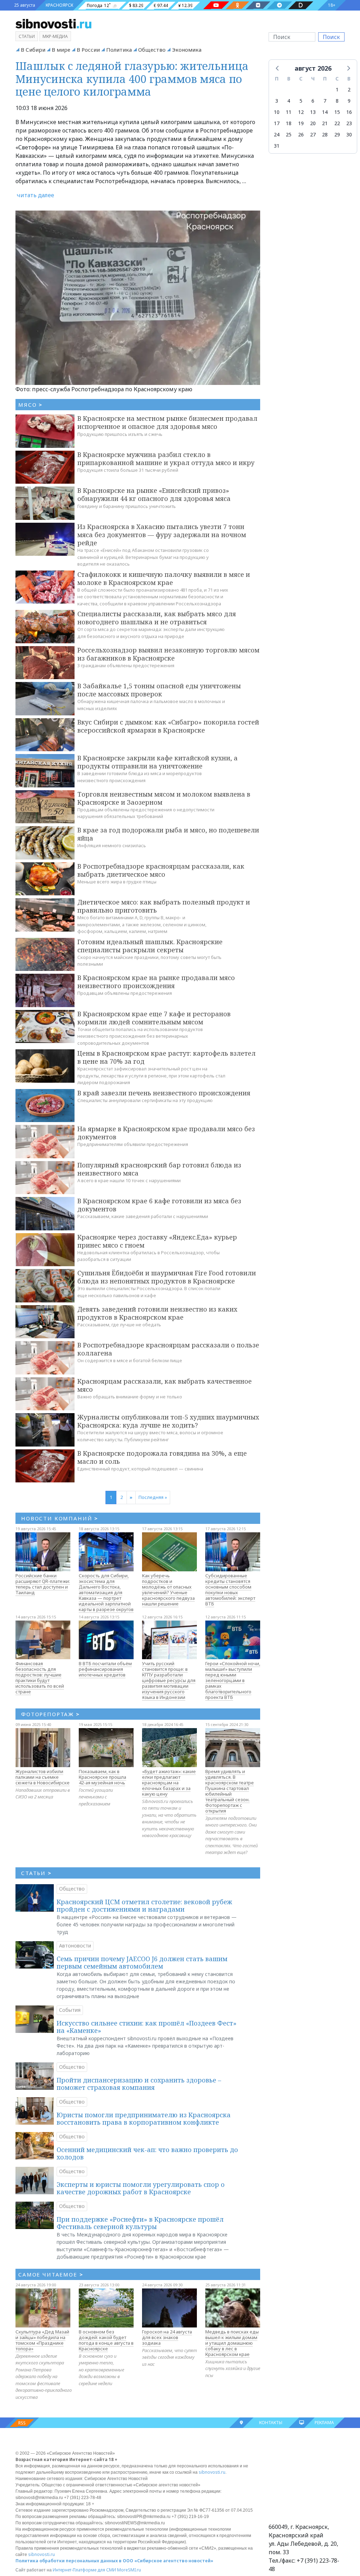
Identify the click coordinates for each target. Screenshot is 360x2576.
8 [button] (337, 101)
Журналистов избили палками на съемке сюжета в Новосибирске (43, 1777)
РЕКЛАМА (324, 2423)
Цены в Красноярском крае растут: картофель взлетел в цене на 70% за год (166, 1057)
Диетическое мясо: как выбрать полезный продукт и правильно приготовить (164, 906)
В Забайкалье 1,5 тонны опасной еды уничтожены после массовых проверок (159, 690)
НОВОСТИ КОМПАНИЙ (60, 1518)
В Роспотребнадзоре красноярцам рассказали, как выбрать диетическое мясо (161, 870)
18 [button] (289, 123)
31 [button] (277, 146)
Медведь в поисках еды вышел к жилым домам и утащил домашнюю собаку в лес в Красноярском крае (232, 2343)
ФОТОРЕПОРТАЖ (50, 1714)
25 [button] (289, 134)
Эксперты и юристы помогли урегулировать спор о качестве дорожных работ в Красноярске (141, 2188)
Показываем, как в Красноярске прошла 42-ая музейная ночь (102, 1777)
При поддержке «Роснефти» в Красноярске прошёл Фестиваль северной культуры (140, 2223)
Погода (95, 5)
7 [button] (325, 101)
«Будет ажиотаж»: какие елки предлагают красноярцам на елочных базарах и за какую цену (169, 1783)
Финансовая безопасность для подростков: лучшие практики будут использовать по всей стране (40, 1677)
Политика (119, 50)
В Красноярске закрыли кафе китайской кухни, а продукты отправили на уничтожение (157, 762)
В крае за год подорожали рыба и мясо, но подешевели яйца (168, 834)
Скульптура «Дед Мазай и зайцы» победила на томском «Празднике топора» (42, 2340)
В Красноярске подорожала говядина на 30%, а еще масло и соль (162, 1457)
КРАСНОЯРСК (59, 5)
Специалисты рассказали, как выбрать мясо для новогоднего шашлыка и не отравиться (157, 618)
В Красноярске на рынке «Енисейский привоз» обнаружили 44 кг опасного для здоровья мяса (154, 494)
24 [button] (277, 134)
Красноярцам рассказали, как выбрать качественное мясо (165, 1385)
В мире (61, 50)
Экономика (187, 50)
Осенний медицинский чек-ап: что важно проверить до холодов (147, 2153)
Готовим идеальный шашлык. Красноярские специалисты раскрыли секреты (150, 946)
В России (88, 50)
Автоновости (75, 1946)
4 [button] (289, 101)
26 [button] (301, 134)
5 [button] (301, 101)
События (70, 2010)
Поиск (331, 37)
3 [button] (277, 101)
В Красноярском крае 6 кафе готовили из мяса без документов (159, 1205)
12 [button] (301, 112)
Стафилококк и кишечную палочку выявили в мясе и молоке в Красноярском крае (164, 578)
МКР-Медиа (55, 36)
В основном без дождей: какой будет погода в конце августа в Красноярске (106, 2340)
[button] (278, 68)
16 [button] (349, 112)
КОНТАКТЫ (271, 2423)
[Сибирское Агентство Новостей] (53, 23)
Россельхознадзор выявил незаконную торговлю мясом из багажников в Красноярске (168, 654)
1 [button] (337, 89)
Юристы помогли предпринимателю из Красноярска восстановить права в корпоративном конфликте (144, 2119)
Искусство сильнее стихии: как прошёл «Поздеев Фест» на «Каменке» (147, 2027)
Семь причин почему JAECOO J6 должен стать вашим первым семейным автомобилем (142, 1963)
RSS (22, 2423)
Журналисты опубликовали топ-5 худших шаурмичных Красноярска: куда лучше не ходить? (168, 1421)
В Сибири (33, 50)
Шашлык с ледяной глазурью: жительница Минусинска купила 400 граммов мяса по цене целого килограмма (132, 79)
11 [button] (289, 112)
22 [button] (337, 123)
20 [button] (313, 123)
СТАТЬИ (36, 1873)
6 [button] (313, 101)
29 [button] (337, 134)
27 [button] (313, 134)
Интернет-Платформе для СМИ (84, 2570)
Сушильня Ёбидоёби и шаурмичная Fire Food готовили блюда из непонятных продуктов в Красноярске (167, 1277)
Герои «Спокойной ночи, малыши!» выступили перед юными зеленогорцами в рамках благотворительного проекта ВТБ (233, 1680)
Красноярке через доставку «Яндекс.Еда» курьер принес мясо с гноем (157, 1241)
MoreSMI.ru (129, 2570)
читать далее (36, 195)
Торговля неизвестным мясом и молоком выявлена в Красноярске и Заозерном (164, 798)
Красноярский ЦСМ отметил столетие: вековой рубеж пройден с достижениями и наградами (144, 1906)
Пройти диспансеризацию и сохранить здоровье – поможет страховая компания (139, 2084)
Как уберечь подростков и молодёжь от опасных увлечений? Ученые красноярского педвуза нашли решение (168, 1590)
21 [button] (325, 123)
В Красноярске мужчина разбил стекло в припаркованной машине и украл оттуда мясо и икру (166, 459)
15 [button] (337, 112)
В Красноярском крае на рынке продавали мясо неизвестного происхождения (156, 982)
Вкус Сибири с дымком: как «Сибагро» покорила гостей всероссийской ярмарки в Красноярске (168, 726)
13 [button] (313, 112)
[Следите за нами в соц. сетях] (216, 5)
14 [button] (325, 112)
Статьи (27, 36)
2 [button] (349, 89)
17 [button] (277, 123)
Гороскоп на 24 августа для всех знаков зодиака (167, 2337)
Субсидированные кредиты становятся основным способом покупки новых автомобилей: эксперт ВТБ (230, 1590)
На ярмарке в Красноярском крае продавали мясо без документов (166, 1133)
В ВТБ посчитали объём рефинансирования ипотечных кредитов (105, 1669)
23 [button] (349, 123)
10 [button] (277, 112)
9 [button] (349, 101)
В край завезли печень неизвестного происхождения (164, 1093)
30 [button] (349, 134)
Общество (152, 50)
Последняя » (153, 1497)
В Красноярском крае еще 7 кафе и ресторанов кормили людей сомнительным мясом (154, 1018)
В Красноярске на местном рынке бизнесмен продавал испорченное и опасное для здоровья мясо (167, 422)
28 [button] (325, 134)
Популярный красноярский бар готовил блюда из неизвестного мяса (159, 1169)
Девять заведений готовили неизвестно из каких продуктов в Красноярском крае (157, 1313)
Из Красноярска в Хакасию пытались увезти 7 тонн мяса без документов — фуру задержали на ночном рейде (162, 535)
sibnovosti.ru (212, 2472)
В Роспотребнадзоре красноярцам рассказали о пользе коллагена (168, 1349)
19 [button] (301, 123)
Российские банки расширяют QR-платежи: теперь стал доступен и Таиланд (43, 1584)
